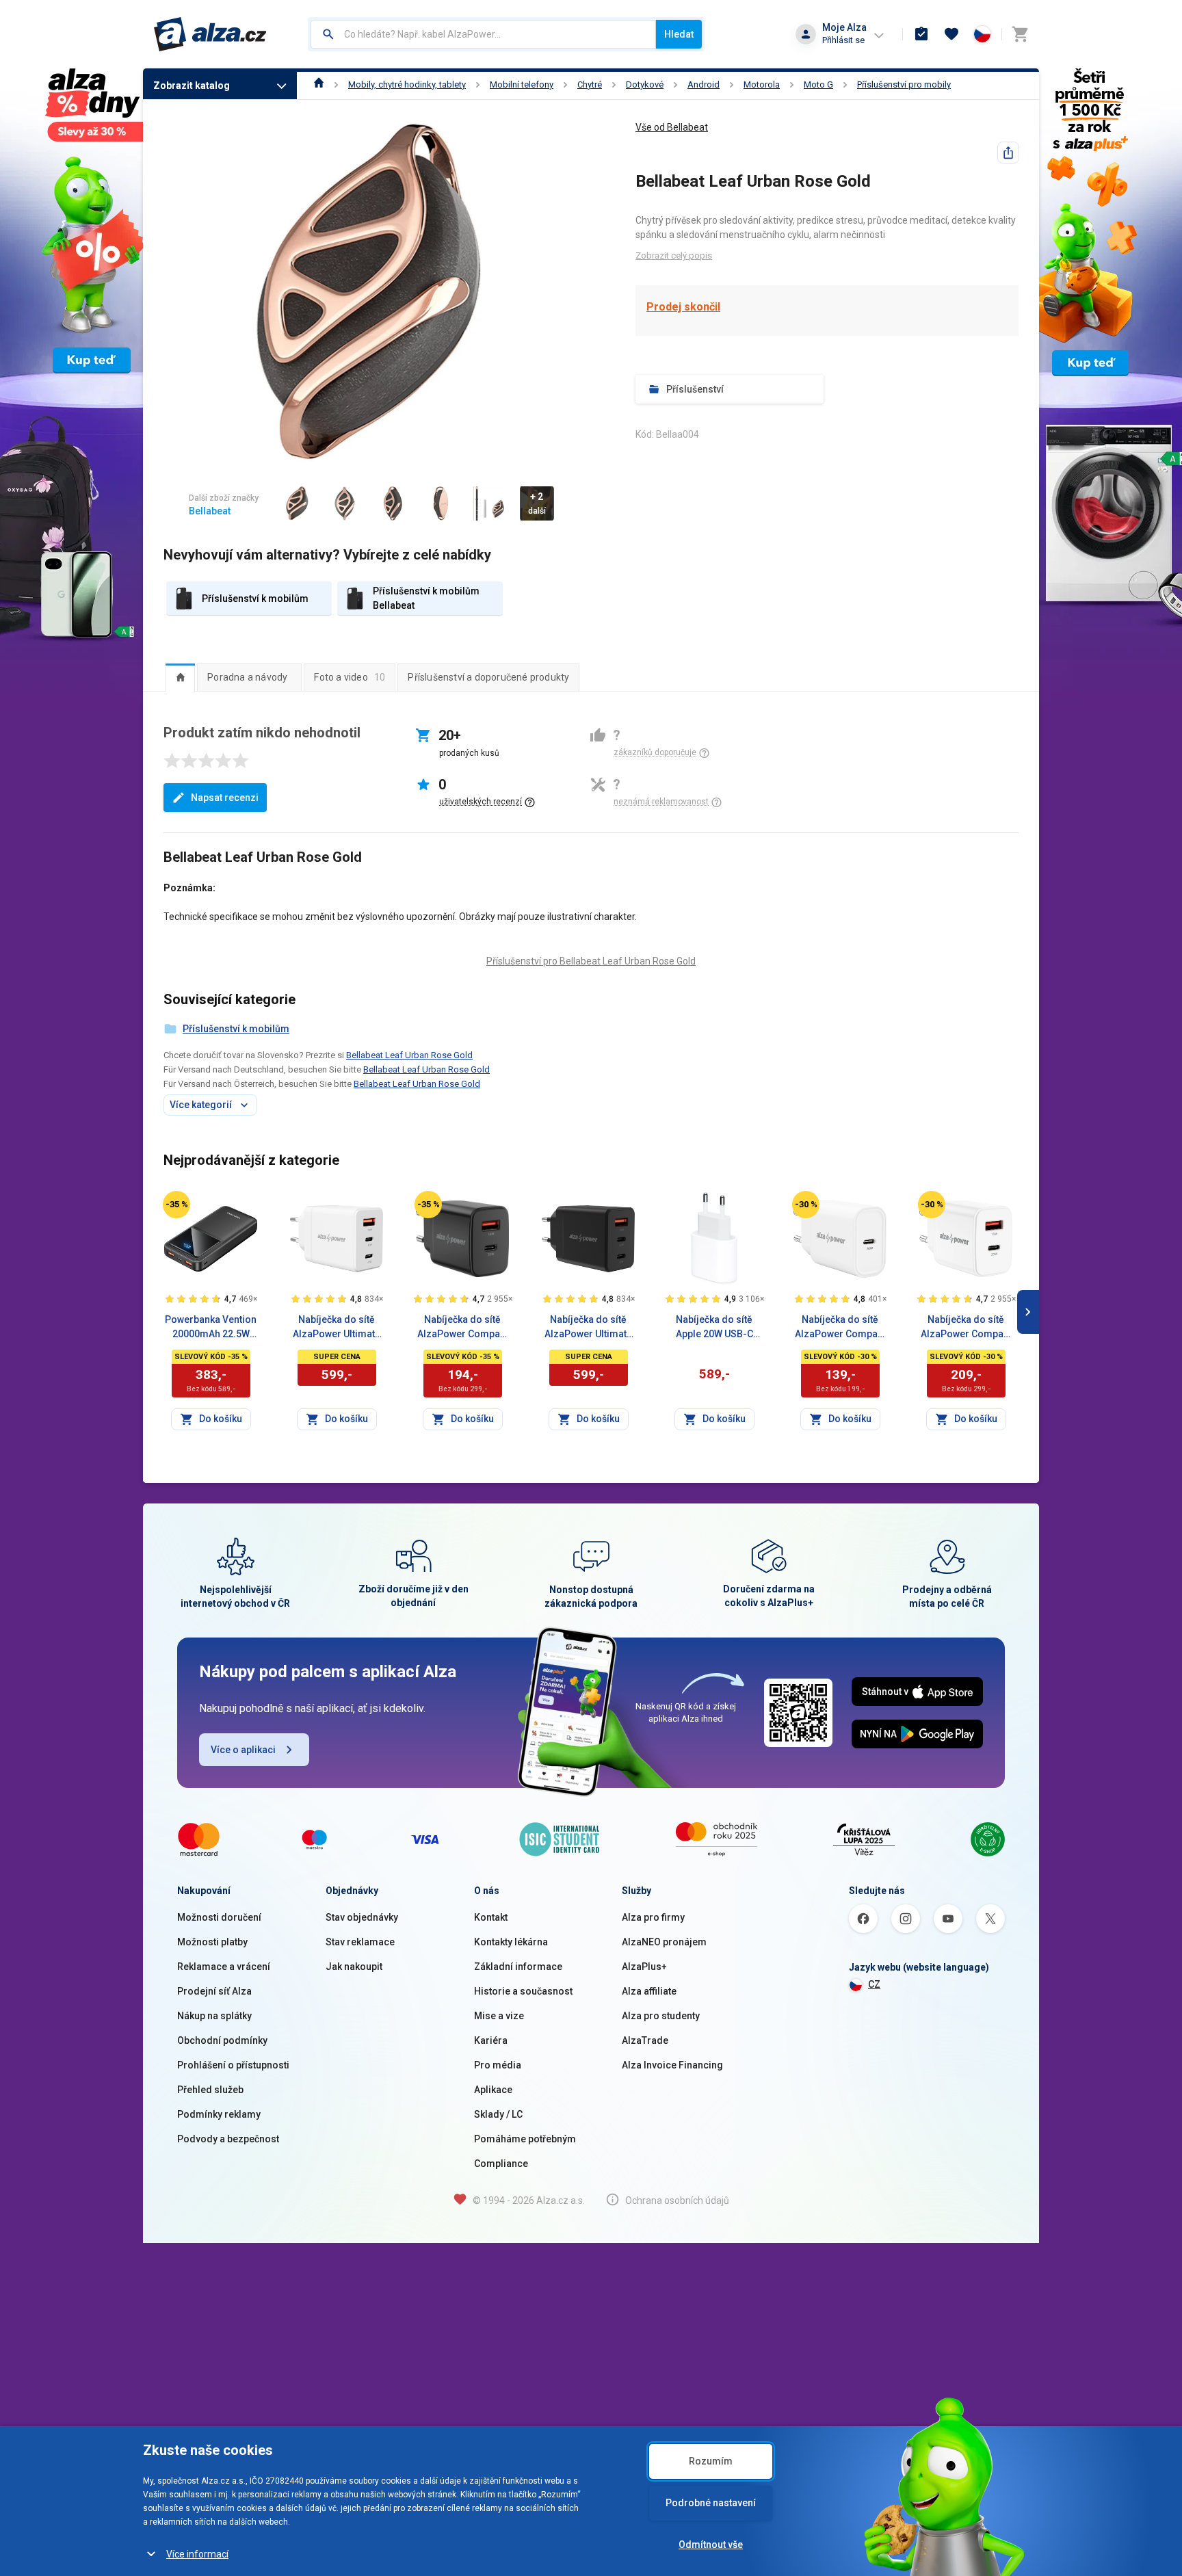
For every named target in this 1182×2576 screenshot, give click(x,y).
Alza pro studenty (661, 2016)
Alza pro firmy (653, 1917)
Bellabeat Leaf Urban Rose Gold (409, 1055)
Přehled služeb (210, 2090)
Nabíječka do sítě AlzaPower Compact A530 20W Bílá (966, 1328)
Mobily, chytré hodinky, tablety (407, 84)
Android (704, 84)
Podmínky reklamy (219, 2114)
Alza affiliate (649, 1991)
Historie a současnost (523, 1991)
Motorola (762, 84)
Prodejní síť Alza (214, 1991)
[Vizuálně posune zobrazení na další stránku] (1028, 1312)
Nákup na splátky (214, 2016)
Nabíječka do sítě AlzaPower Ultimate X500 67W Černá (588, 1328)
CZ (874, 1984)
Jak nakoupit (354, 1967)
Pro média (498, 2065)
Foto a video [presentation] (350, 677)
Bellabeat (210, 511)
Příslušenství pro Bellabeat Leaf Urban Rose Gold (591, 961)
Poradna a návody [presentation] (247, 677)
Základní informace (518, 1967)
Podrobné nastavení (711, 2503)
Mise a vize (499, 2016)
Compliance (501, 2164)
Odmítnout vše (711, 2545)
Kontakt (491, 1917)
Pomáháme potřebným (525, 2139)
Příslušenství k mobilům (236, 1029)
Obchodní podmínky (222, 2040)
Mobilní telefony (522, 84)
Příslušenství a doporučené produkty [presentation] (488, 677)
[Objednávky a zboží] (921, 34)
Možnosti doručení (219, 1917)
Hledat (679, 34)
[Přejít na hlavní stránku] (210, 34)
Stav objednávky (362, 1917)
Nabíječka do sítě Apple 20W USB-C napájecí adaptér (714, 1328)
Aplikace (493, 2090)
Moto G (818, 84)
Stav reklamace (360, 1942)
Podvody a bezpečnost (228, 2139)
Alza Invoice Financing (672, 2065)
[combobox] (483, 34)
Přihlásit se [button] (843, 40)
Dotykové (645, 84)
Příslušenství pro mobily (904, 84)
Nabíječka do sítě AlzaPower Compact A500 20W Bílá (840, 1328)
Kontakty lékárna (511, 1942)
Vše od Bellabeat (672, 127)
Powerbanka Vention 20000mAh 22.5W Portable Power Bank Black (211, 1328)
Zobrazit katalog (192, 86)
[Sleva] (176, 1205)
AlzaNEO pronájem (664, 1942)
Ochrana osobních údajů (677, 2200)
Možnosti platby (212, 1942)
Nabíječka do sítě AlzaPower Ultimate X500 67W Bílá (337, 1328)
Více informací (197, 2554)
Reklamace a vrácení (224, 1967)
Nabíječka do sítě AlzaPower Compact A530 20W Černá (463, 1328)
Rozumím (711, 2461)
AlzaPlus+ (644, 1967)
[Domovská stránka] (319, 84)
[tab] (180, 677)
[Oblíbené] (951, 34)
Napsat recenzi (225, 798)
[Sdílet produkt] (1008, 153)
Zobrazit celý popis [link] (674, 255)
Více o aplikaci (243, 1750)
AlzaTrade (645, 2040)
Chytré (590, 84)
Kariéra (491, 2040)
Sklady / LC (498, 2114)
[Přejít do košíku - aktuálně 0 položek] (1020, 34)
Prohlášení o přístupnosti (233, 2065)
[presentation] (180, 677)
